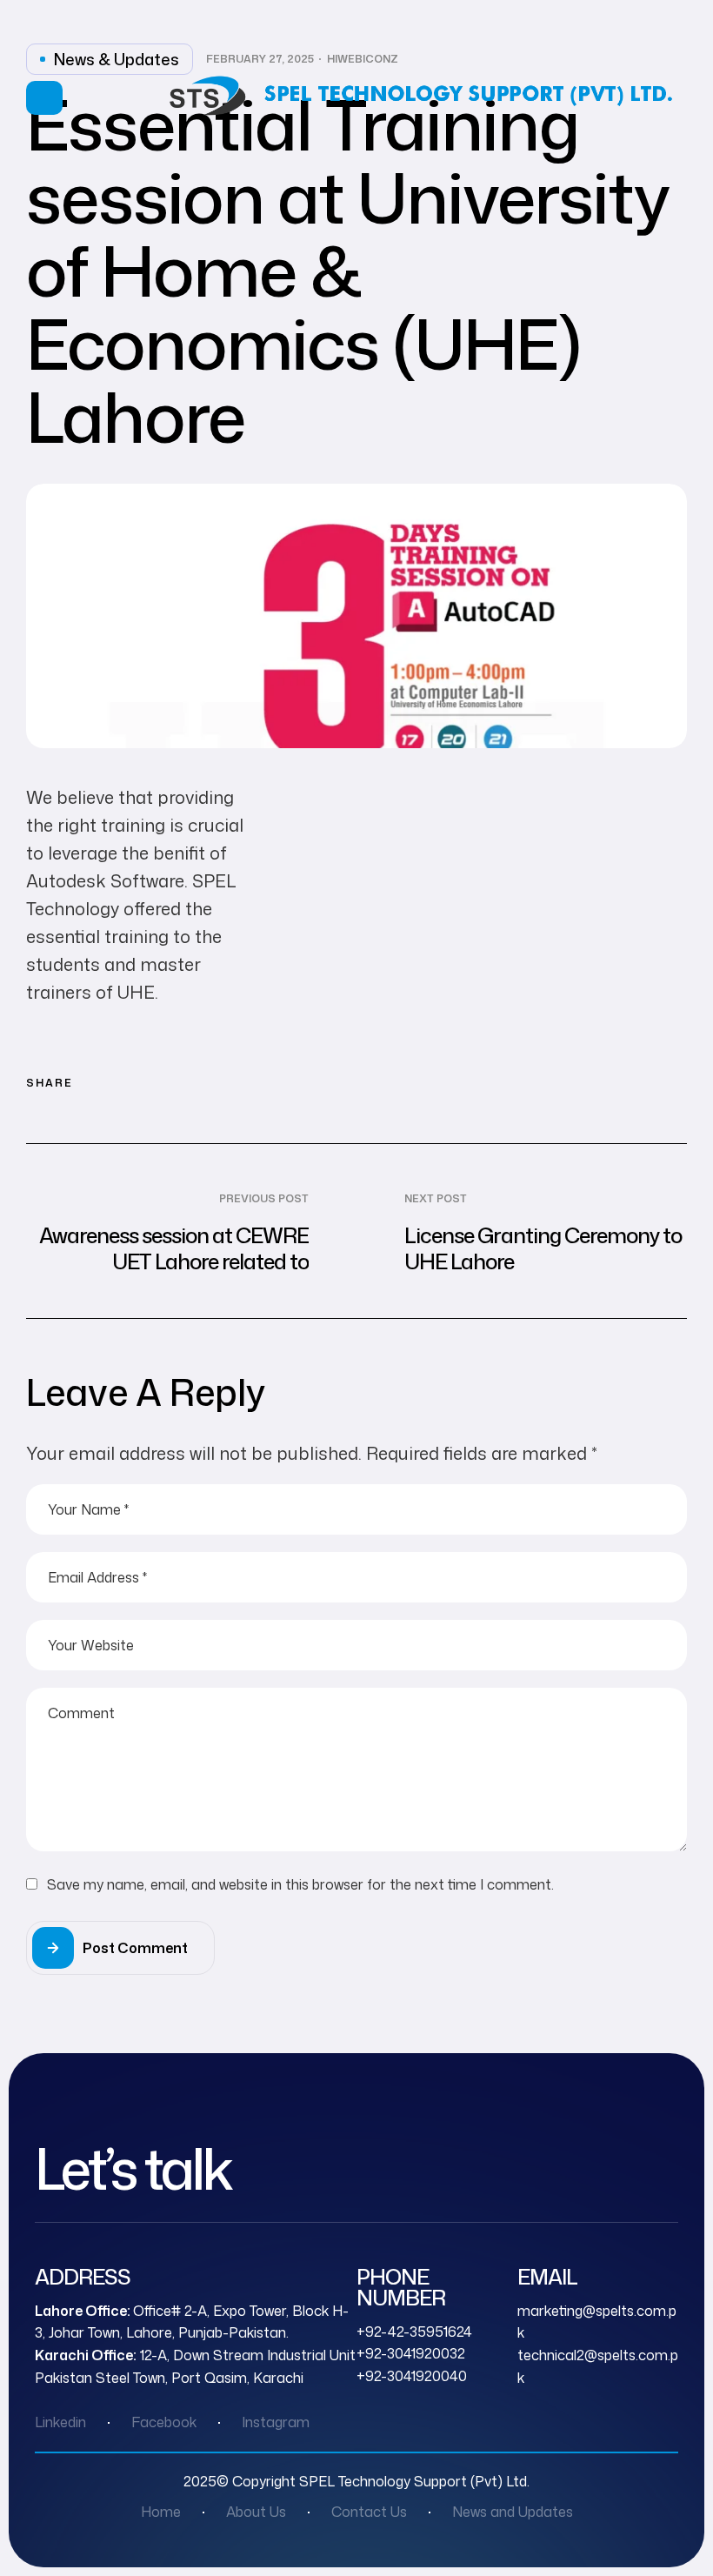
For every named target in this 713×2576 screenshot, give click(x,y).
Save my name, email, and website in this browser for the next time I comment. (300, 1884)
